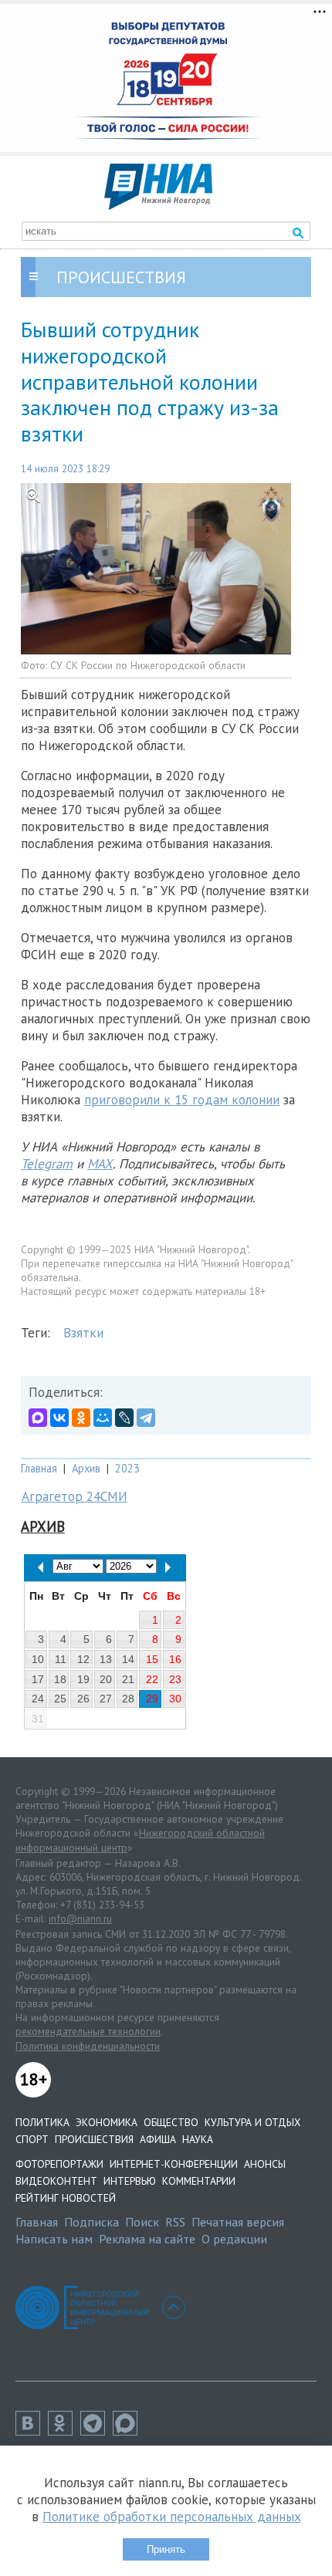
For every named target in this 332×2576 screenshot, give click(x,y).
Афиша (158, 2139)
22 (152, 1679)
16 (175, 1659)
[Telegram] (146, 1418)
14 (128, 1659)
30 (175, 1699)
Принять (166, 2549)
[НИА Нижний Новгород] (158, 205)
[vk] (32, 2431)
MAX (100, 1164)
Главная (39, 1468)
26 (83, 1699)
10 (38, 1659)
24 (38, 1699)
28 (128, 1699)
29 (152, 1699)
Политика (42, 2122)
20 (106, 1679)
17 (38, 1679)
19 (83, 1679)
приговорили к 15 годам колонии (182, 1100)
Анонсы (265, 2164)
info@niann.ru (80, 1918)
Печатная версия (238, 2222)
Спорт (32, 2139)
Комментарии (199, 2181)
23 (175, 1679)
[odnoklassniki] (64, 2431)
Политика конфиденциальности (88, 2046)
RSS (175, 2222)
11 (61, 1659)
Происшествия (94, 2139)
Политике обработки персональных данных (172, 2517)
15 (152, 1659)
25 (60, 1699)
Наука (198, 2139)
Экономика (107, 2122)
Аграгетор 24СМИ (75, 1496)
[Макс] (129, 2431)
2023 (127, 1468)
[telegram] (97, 2431)
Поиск (142, 2222)
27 (106, 1699)
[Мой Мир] (103, 1418)
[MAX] (38, 1418)
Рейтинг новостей (66, 2198)
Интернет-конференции (174, 2164)
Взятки (83, 1333)
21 (128, 1679)
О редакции (234, 2239)
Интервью (130, 2181)
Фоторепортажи (59, 2164)
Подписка (91, 2222)
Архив (86, 1468)
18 (60, 1679)
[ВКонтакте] (59, 1418)
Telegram (47, 1164)
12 (83, 1659)
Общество (171, 2122)
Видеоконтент (56, 2181)
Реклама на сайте (147, 2239)
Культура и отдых (252, 2122)
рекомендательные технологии (88, 2031)
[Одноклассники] (81, 1418)
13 (106, 1659)
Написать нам (54, 2239)
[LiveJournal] (124, 1418)
